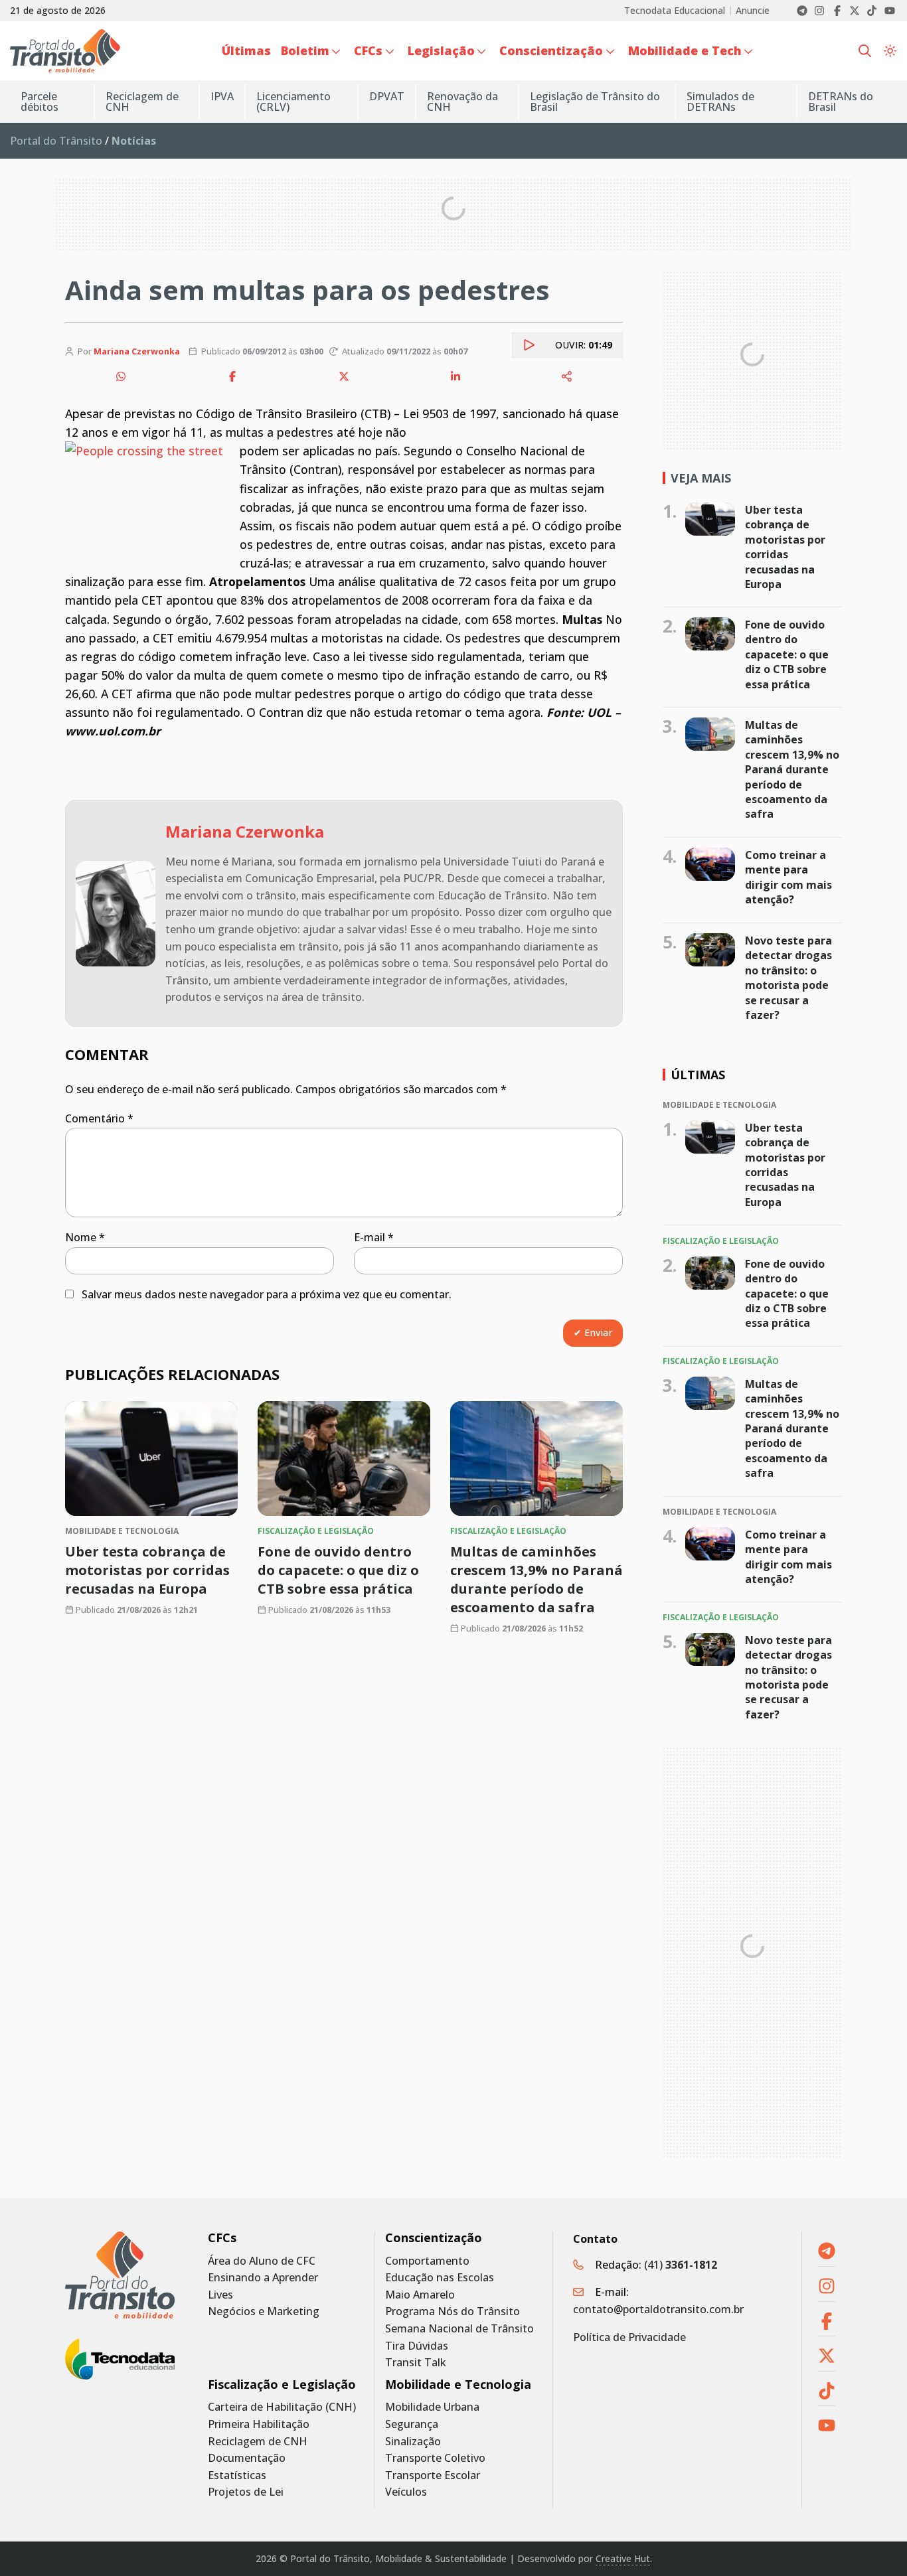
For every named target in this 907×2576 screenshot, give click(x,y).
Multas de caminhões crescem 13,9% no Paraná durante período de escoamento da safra (536, 1579)
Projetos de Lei (246, 2492)
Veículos (406, 2492)
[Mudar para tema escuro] (890, 51)
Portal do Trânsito (56, 141)
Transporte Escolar (433, 2475)
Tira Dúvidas (417, 2346)
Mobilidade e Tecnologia (458, 2385)
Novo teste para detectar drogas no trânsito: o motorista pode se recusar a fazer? (788, 978)
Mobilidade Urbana (432, 2407)
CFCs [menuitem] (368, 50)
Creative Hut (623, 2558)
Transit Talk (416, 2363)
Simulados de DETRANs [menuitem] (720, 102)
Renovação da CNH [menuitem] (462, 102)
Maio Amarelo (420, 2295)
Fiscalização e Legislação (282, 2385)
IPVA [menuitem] (222, 96)
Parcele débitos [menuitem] (40, 102)
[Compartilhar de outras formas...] (567, 376)
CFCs (222, 2238)
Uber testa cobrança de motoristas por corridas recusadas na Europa (147, 1570)
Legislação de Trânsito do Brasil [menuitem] (595, 102)
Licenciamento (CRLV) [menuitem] (293, 102)
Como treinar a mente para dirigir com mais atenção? (788, 877)
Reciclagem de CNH (258, 2442)
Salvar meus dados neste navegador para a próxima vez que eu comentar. (267, 1294)
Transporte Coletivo (435, 2458)
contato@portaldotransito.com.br (658, 2309)
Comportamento (427, 2261)
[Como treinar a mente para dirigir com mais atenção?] (710, 864)
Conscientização (434, 2238)
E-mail (374, 1237)
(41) (681, 2265)
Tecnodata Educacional (675, 11)
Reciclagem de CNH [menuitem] (142, 102)
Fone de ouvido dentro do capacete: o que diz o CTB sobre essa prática (338, 1570)
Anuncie (753, 11)
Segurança (412, 2424)
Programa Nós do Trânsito (453, 2311)
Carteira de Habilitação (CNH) (282, 2407)
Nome (85, 1237)
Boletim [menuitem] (305, 50)
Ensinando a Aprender (263, 2278)
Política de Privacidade (629, 2337)
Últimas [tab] (698, 1075)
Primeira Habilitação (259, 2424)
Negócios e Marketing (264, 2311)
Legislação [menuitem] (441, 50)
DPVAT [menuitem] (387, 96)
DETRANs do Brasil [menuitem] (841, 102)
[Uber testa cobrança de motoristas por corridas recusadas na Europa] (151, 1459)
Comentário (99, 1118)
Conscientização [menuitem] (551, 50)
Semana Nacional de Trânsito (459, 2329)
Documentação (247, 2458)
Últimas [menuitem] (246, 50)
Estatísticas (237, 2475)
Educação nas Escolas (440, 2278)
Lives (220, 2295)
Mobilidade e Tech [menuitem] (685, 50)
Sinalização (413, 2442)
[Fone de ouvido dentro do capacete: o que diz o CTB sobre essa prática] (344, 1459)
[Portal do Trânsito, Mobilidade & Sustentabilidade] (120, 2275)
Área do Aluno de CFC (262, 2261)
